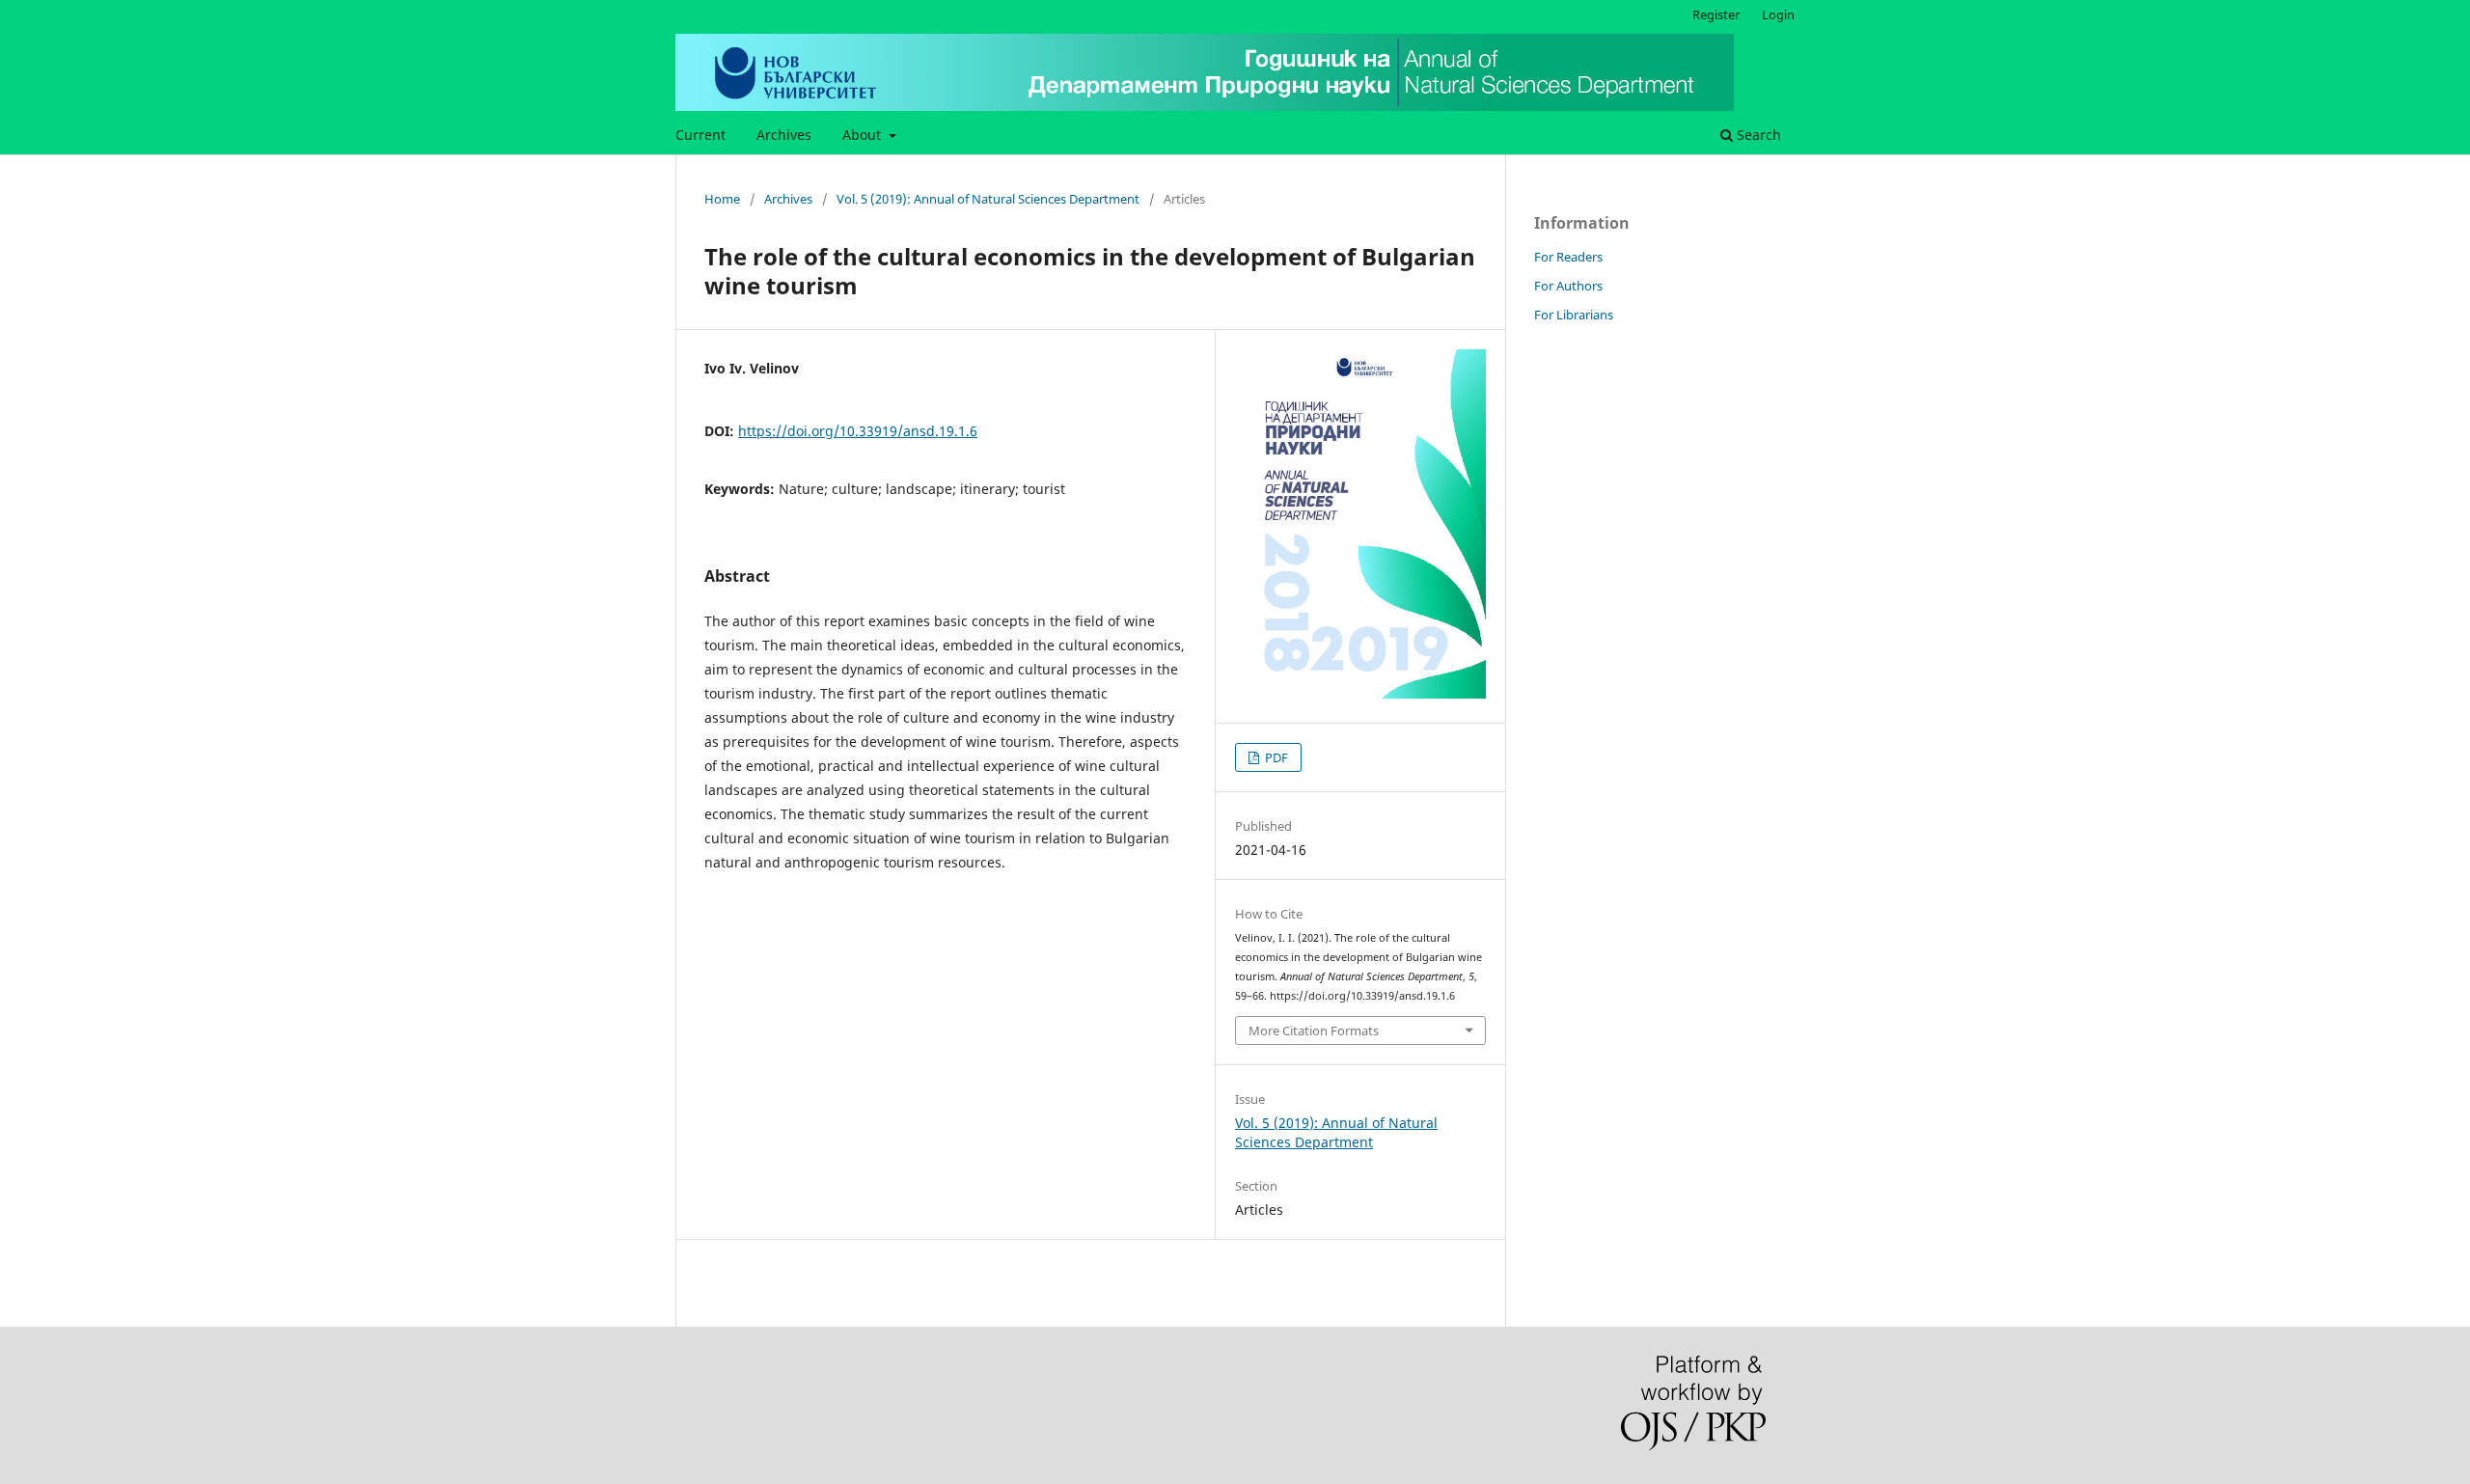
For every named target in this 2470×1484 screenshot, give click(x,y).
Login (1778, 14)
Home (722, 199)
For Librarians (1574, 315)
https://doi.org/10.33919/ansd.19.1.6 (858, 431)
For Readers (1568, 257)
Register (1716, 14)
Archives (784, 135)
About (864, 135)
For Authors (1568, 286)
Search (1757, 135)
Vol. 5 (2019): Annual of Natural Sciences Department (988, 199)
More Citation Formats (1314, 1031)
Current (700, 135)
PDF (1275, 757)
